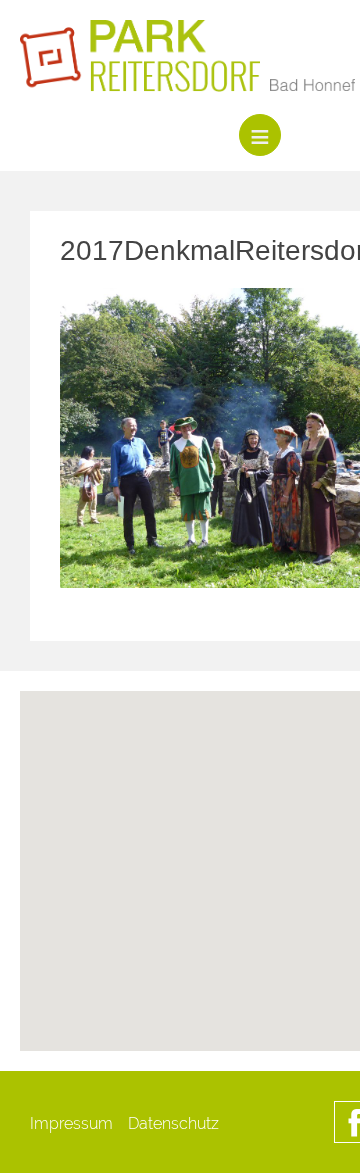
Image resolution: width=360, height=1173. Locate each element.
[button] (260, 946)
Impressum (71, 1123)
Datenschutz (173, 1123)
